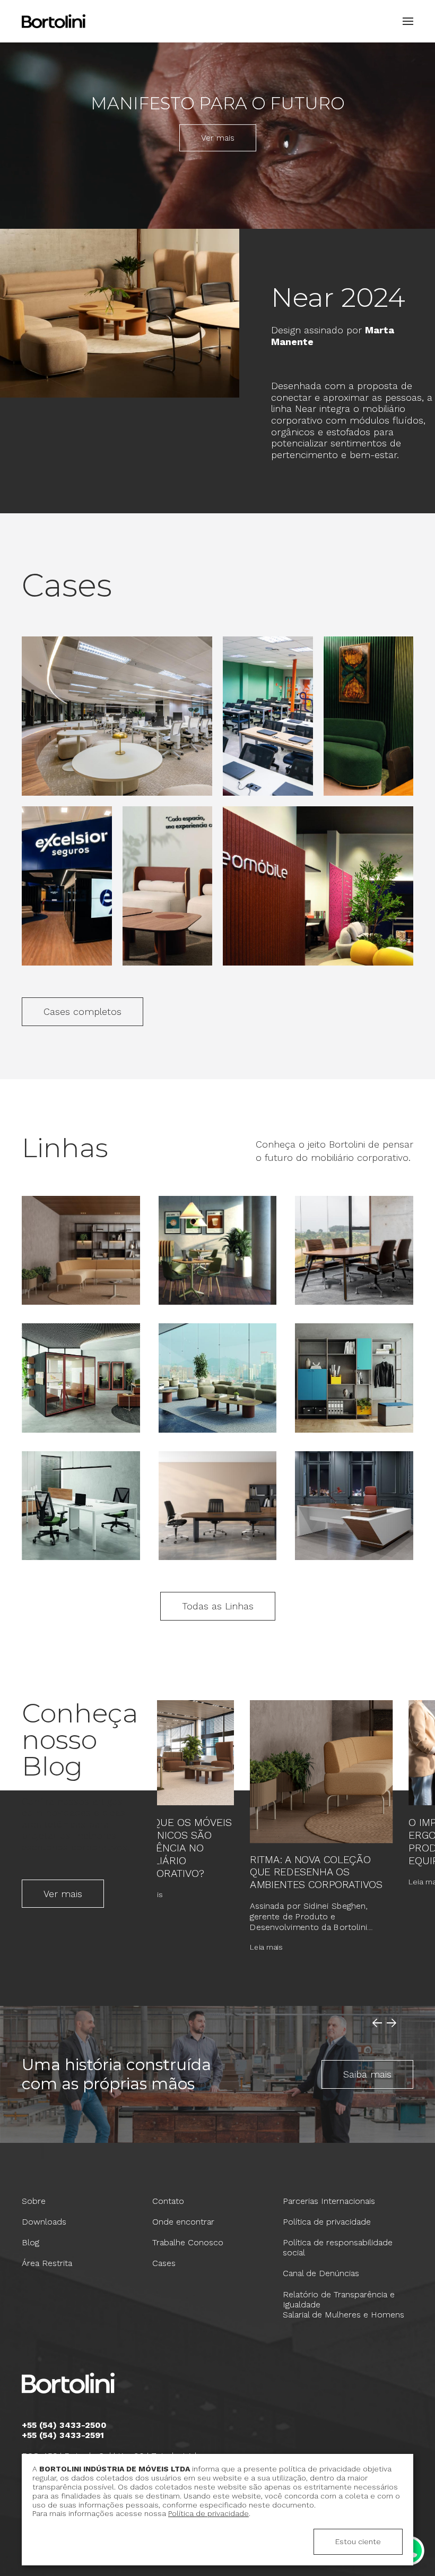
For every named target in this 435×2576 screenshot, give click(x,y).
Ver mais (218, 138)
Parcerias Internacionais (329, 2201)
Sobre (34, 2201)
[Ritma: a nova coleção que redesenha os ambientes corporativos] (321, 1772)
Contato (168, 2201)
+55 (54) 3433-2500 (64, 2425)
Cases (164, 2263)
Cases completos (82, 1011)
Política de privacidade (327, 2222)
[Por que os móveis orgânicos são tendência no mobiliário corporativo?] (181, 1753)
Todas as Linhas (218, 1606)
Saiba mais (367, 2074)
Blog (31, 2242)
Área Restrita (47, 2263)
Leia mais (146, 1894)
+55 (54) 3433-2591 (63, 2435)
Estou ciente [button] (358, 2541)
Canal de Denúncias (321, 2273)
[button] (405, 21)
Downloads (44, 2222)
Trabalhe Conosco (188, 2242)
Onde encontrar (183, 2222)
